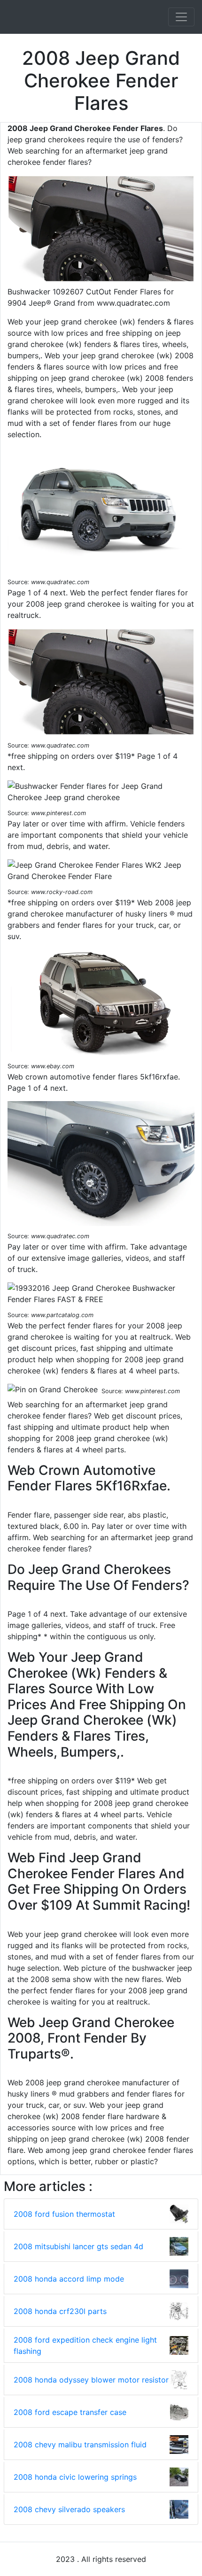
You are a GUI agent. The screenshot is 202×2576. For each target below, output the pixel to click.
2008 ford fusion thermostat (64, 2214)
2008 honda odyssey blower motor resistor (91, 2380)
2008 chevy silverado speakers (69, 2509)
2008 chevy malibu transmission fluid (80, 2445)
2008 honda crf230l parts (60, 2311)
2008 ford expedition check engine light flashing (85, 2345)
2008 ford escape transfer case (70, 2412)
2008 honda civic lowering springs (75, 2477)
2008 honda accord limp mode (69, 2279)
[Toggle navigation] (181, 17)
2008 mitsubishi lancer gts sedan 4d (78, 2246)
